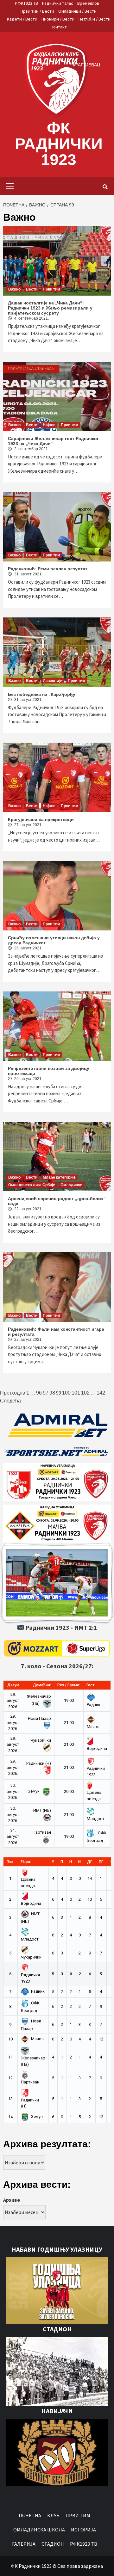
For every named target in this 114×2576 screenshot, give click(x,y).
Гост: (91, 1685)
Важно (14, 289)
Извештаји (53, 681)
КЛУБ (53, 2515)
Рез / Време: (69, 1685)
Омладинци (71, 1185)
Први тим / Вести (37, 11)
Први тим (51, 289)
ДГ (90, 1862)
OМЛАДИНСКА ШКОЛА (39, 2530)
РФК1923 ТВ (26, 3)
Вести (32, 289)
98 (52, 1393)
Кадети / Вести (22, 19)
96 (39, 1393)
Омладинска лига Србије (32, 1185)
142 (101, 1393)
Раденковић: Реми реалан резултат (48, 569)
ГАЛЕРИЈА (24, 2544)
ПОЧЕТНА (30, 2515)
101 (76, 1393)
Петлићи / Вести (95, 19)
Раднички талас (58, 3)
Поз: (10, 1862)
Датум (13, 1685)
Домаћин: (42, 1685)
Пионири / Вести (58, 19)
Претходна (13, 1393)
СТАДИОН (53, 2544)
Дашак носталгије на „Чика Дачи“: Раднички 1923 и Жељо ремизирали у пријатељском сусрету (50, 308)
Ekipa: (26, 1862)
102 (85, 1393)
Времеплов (88, 3)
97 (46, 1393)
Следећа (10, 1401)
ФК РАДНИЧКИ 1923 (59, 144)
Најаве (49, 425)
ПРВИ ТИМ (78, 2515)
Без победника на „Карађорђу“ (43, 694)
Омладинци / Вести (77, 11)
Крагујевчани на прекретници (41, 819)
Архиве (12, 2200)
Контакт (59, 27)
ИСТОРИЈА (83, 2530)
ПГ (101, 1862)
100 (66, 1393)
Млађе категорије (59, 1177)
